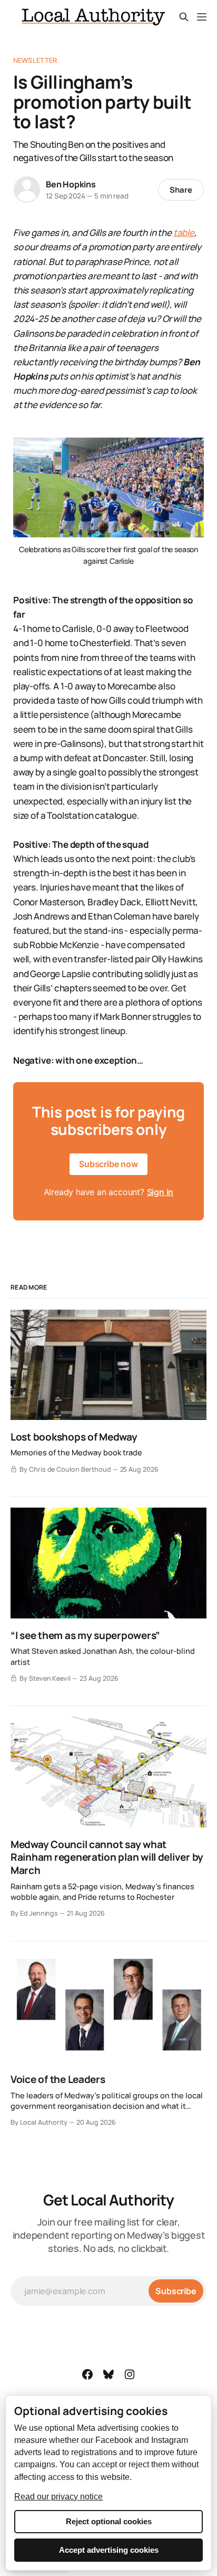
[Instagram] (130, 2374)
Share (181, 190)
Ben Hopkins (71, 184)
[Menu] (202, 17)
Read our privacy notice (58, 2497)
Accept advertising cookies (109, 2550)
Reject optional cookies (109, 2521)
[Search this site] (184, 17)
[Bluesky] (108, 2374)
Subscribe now (108, 1164)
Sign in (160, 1192)
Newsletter (35, 60)
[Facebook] (87, 2374)
